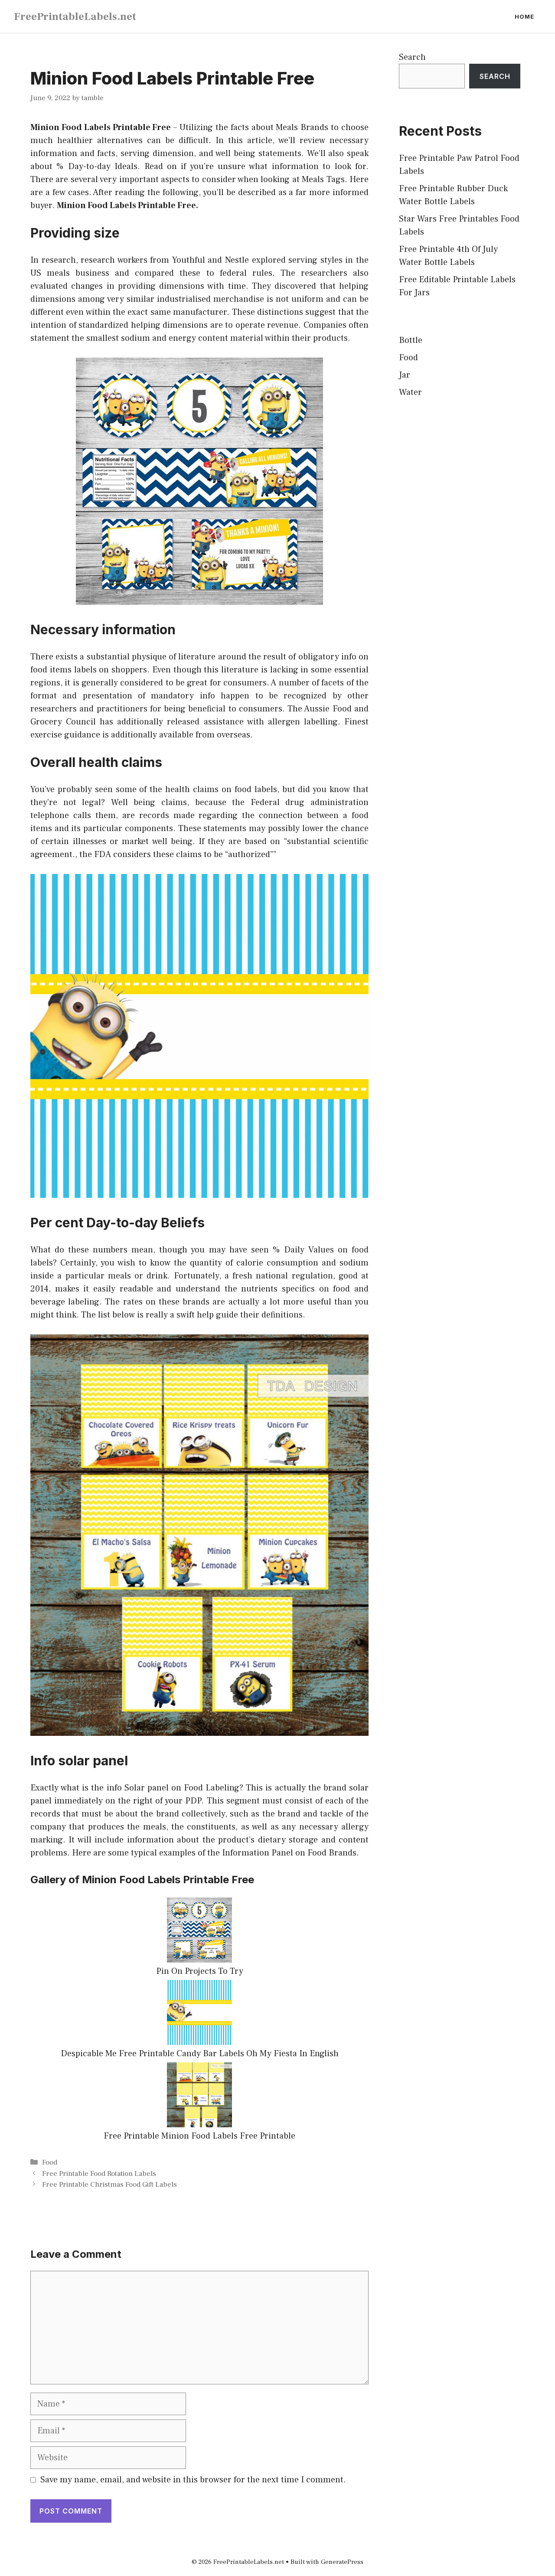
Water (410, 392)
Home (524, 16)
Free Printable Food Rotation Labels (99, 2174)
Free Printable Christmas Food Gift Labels (109, 2185)
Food (50, 2162)
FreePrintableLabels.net (75, 16)
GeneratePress (342, 2562)
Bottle (411, 340)
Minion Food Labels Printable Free (101, 127)
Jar (405, 375)
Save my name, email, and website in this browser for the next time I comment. (193, 2480)
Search (412, 57)
